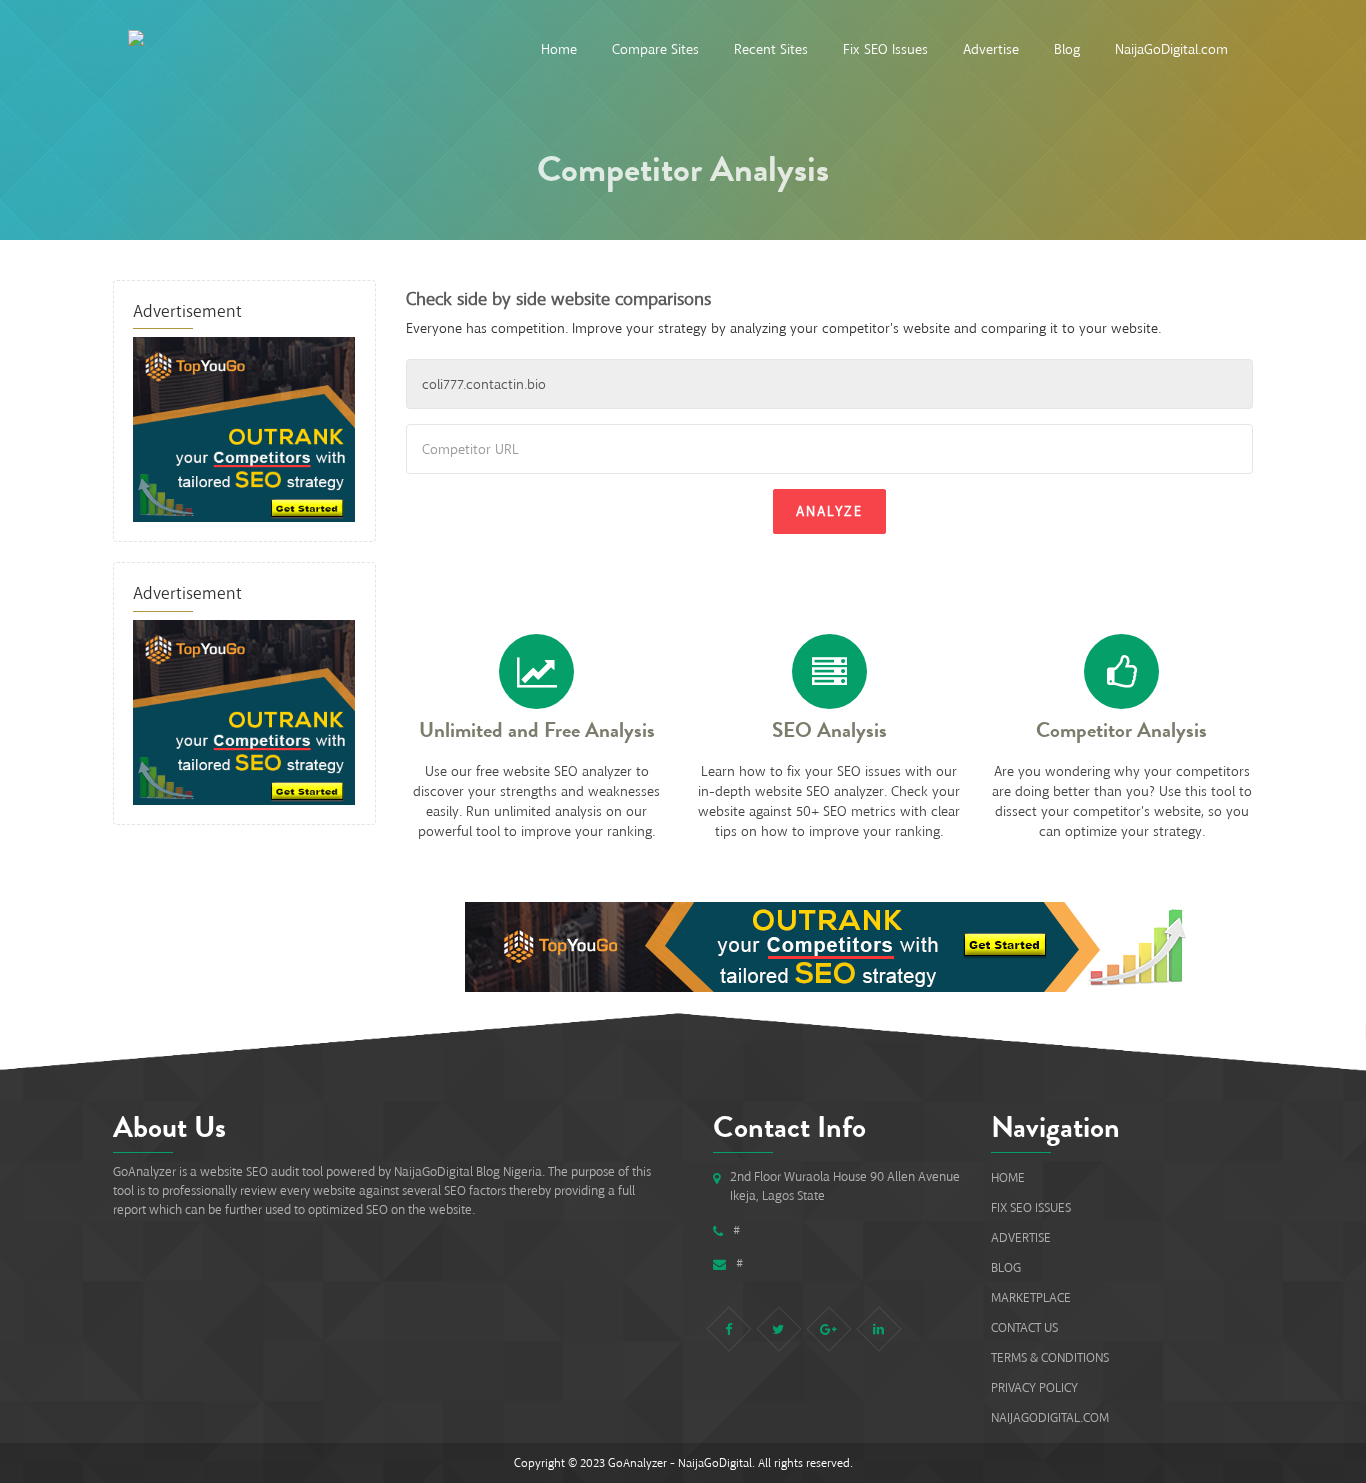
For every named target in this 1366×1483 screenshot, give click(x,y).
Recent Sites (771, 49)
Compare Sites (655, 49)
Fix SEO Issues (885, 49)
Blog (1067, 49)
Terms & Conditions (1050, 1357)
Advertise (991, 49)
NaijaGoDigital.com (1171, 49)
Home (559, 49)
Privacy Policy (1034, 1387)
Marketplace (1031, 1297)
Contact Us (1024, 1327)
